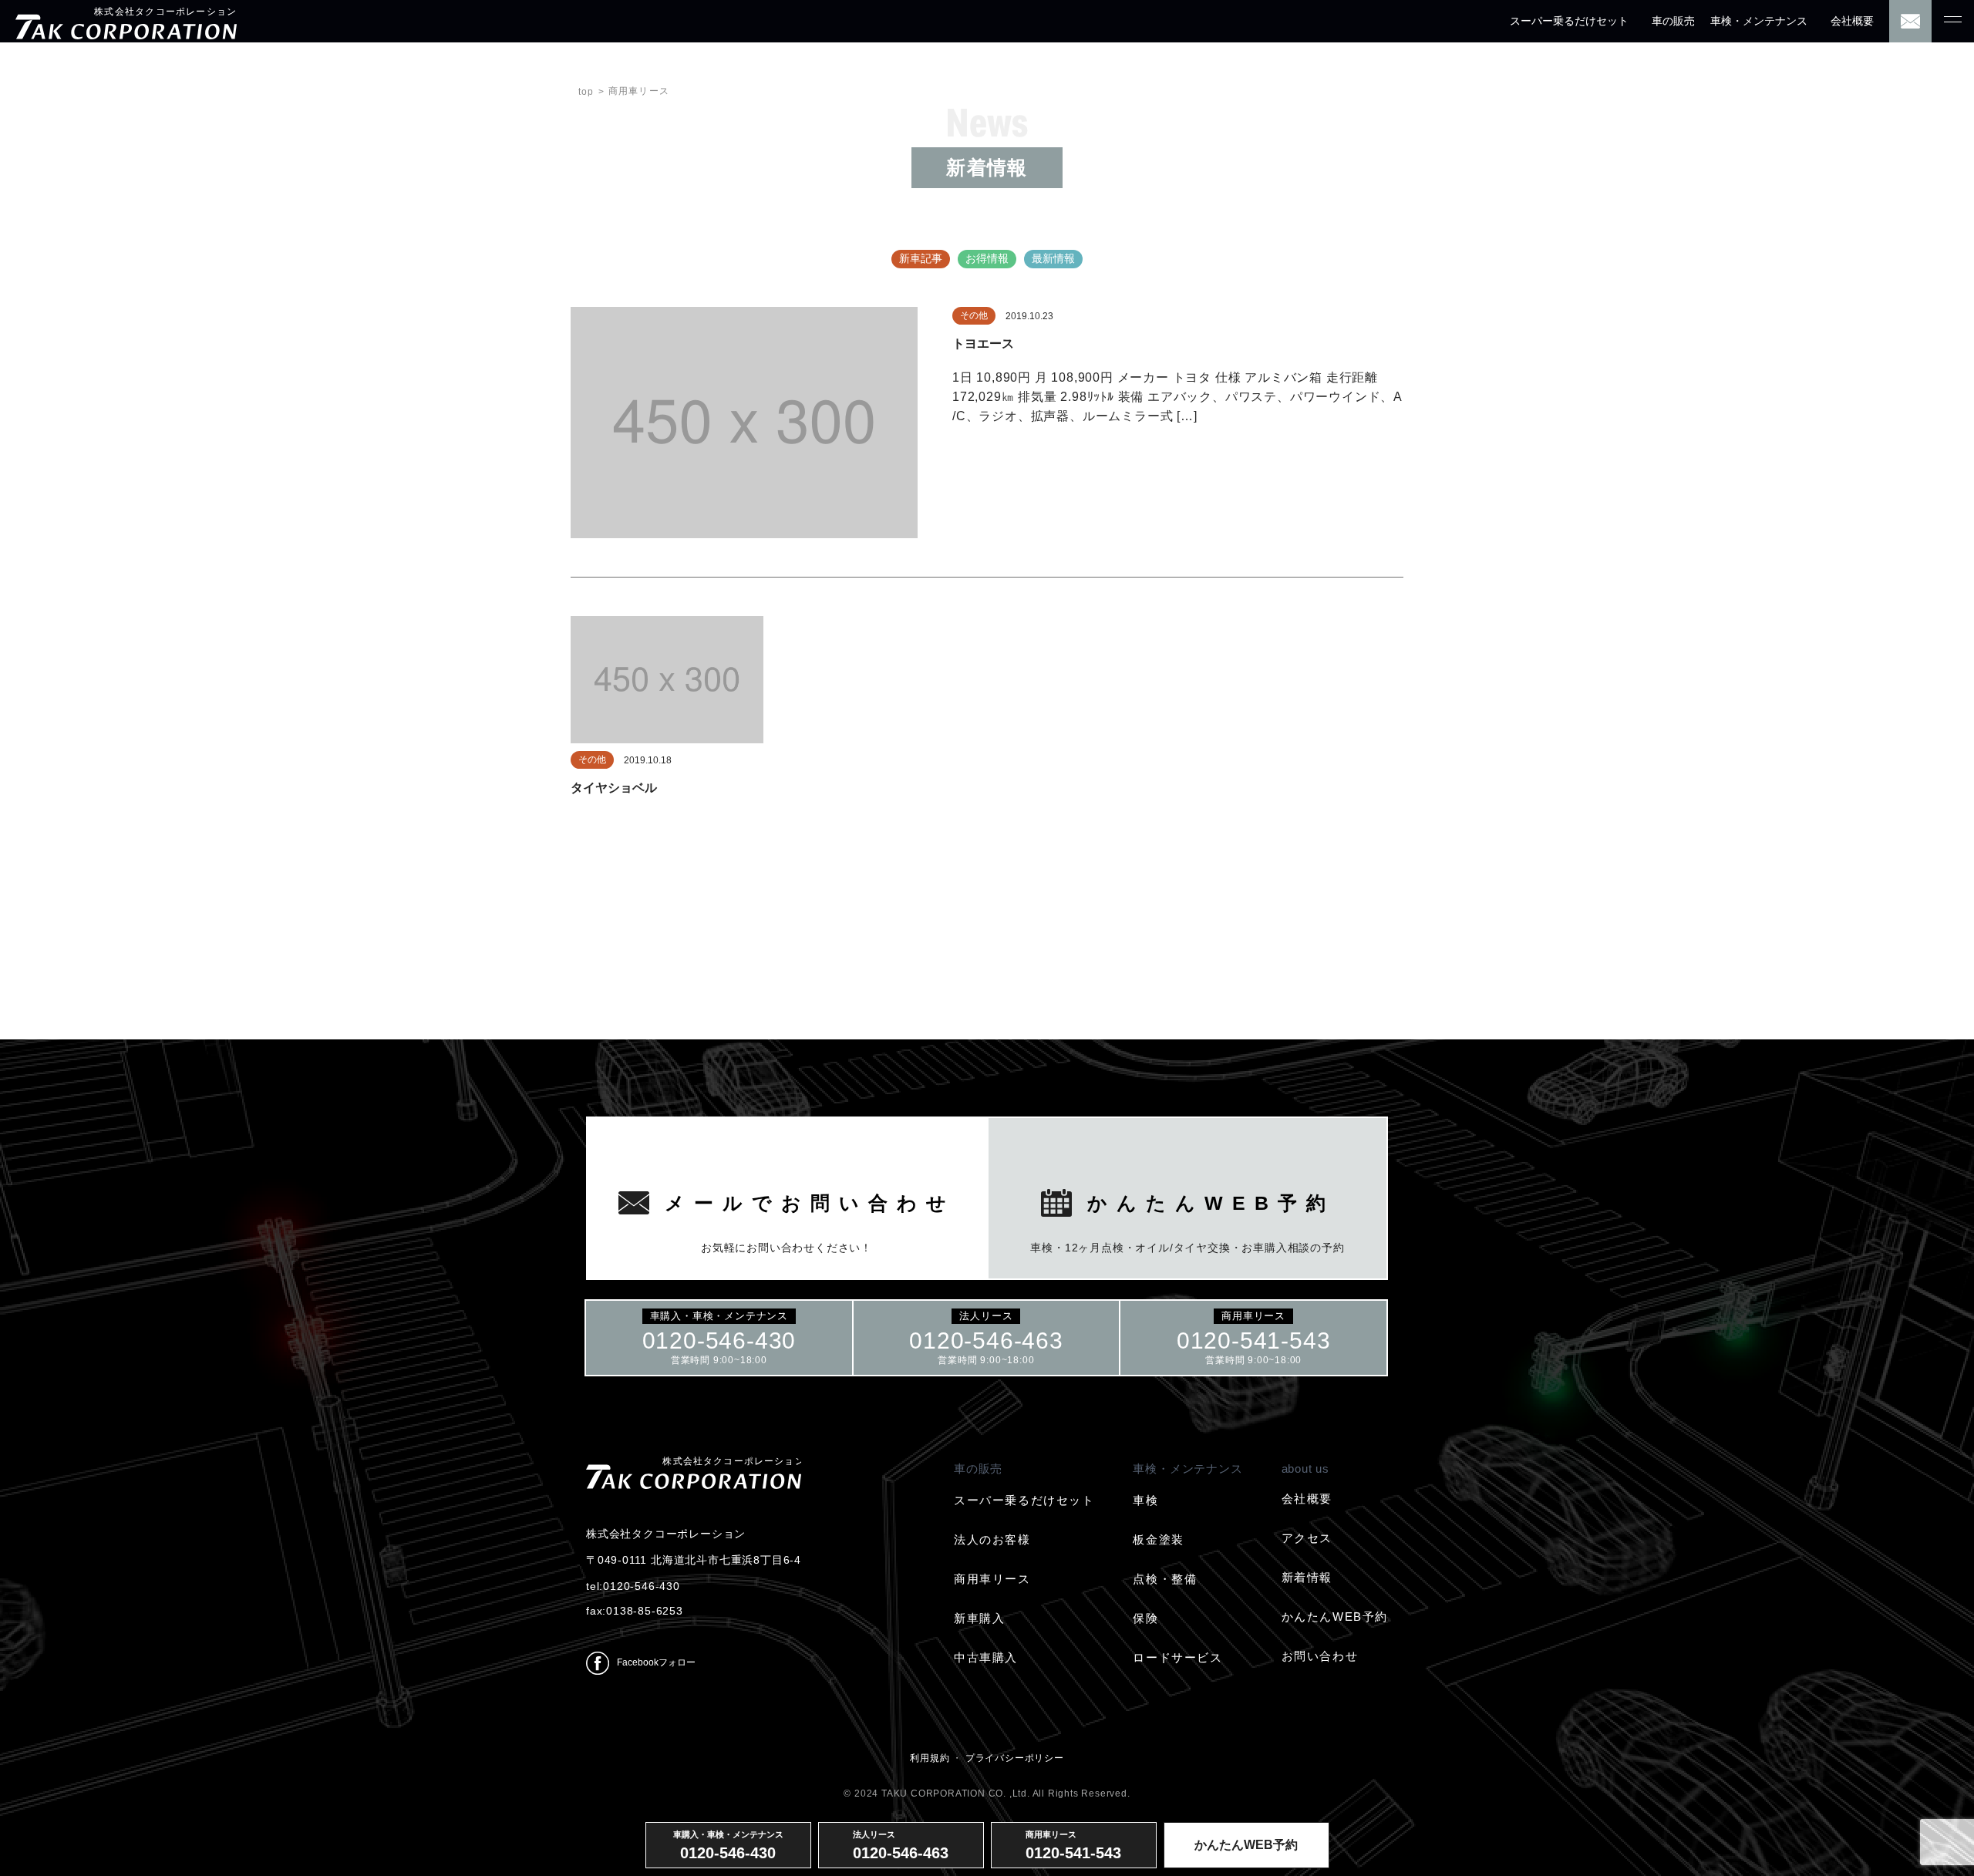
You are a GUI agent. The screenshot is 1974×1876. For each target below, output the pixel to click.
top (586, 92)
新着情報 (1307, 1577)
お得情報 (987, 258)
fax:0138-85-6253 (635, 1611)
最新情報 (1053, 258)
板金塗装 (1158, 1539)
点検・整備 (1165, 1579)
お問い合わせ (1320, 1656)
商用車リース (992, 1579)
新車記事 (921, 258)
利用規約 (930, 1758)
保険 (1145, 1618)
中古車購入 (986, 1657)
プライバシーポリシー (1015, 1758)
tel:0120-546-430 (633, 1586)
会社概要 (1852, 21)
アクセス (1307, 1538)
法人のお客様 (992, 1539)
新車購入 (979, 1618)
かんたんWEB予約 (1335, 1617)
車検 (1145, 1500)
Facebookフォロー (656, 1662)
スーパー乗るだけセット (1569, 21)
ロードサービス (1177, 1657)
